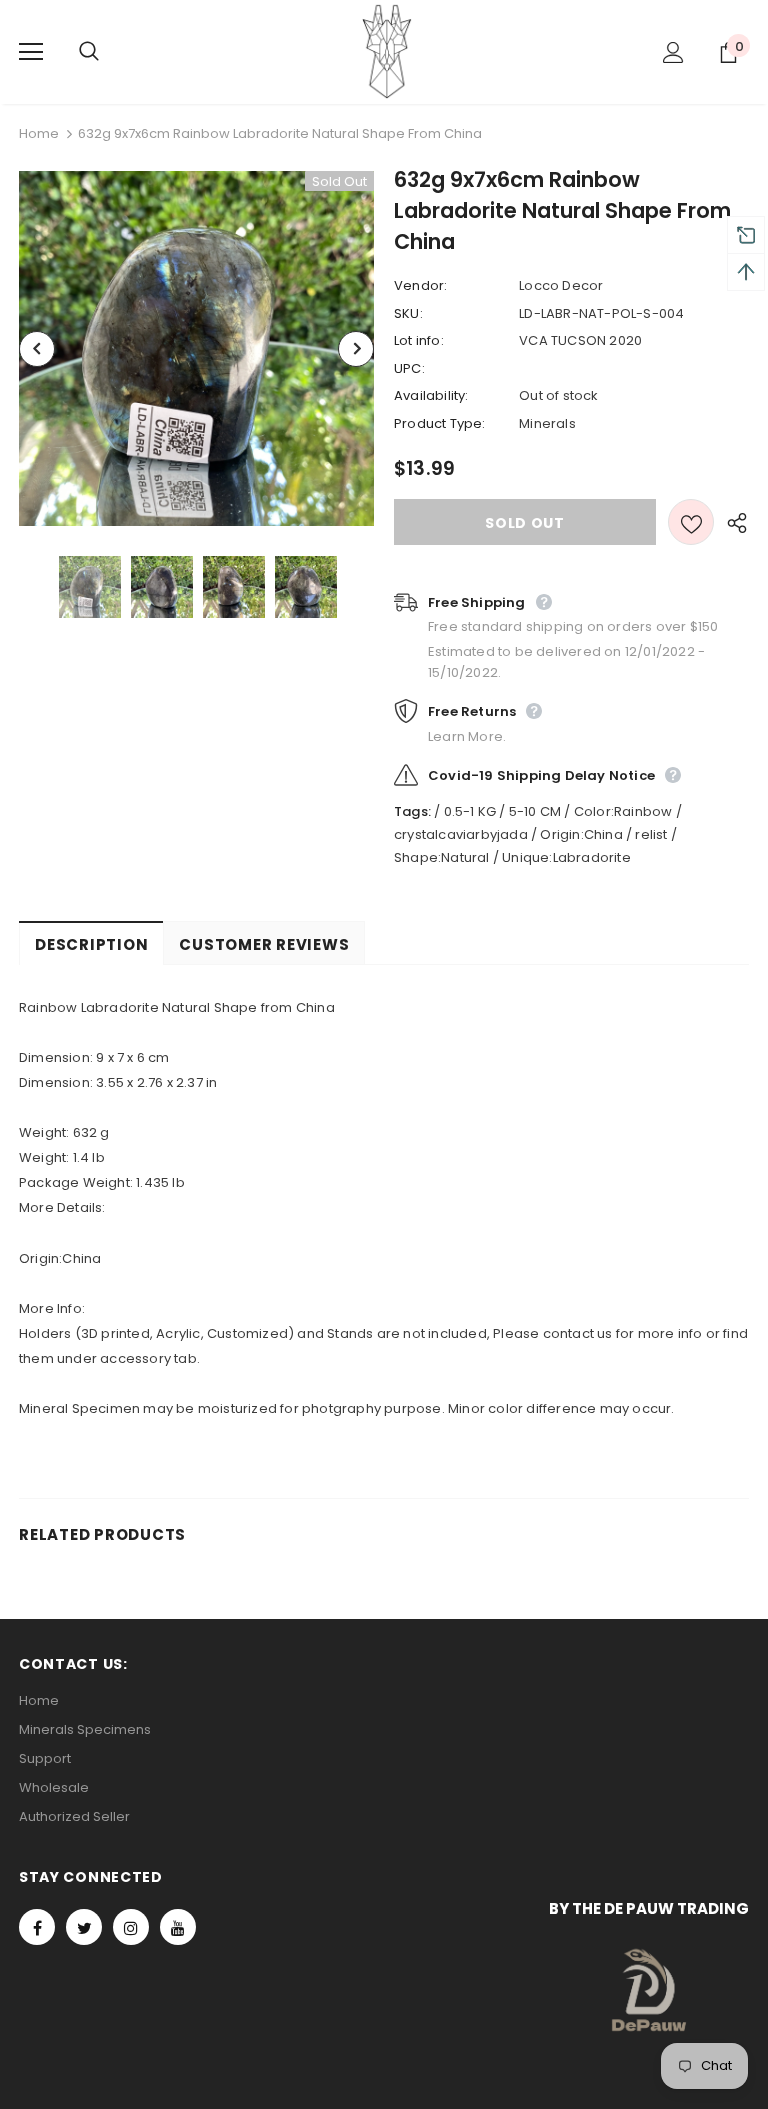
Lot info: (419, 340)
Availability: (431, 395)
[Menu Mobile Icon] (31, 52)
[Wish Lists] (691, 522)
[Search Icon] (109, 52)
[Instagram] (131, 1927)
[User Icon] (673, 52)
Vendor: (420, 285)
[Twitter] (84, 1927)
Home (39, 133)
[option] (196, 348)
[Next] (356, 349)
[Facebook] (37, 1927)
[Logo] (387, 51)
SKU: (408, 313)
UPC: (409, 368)
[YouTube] (178, 1927)
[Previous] (37, 349)
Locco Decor (561, 285)
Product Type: (440, 423)
